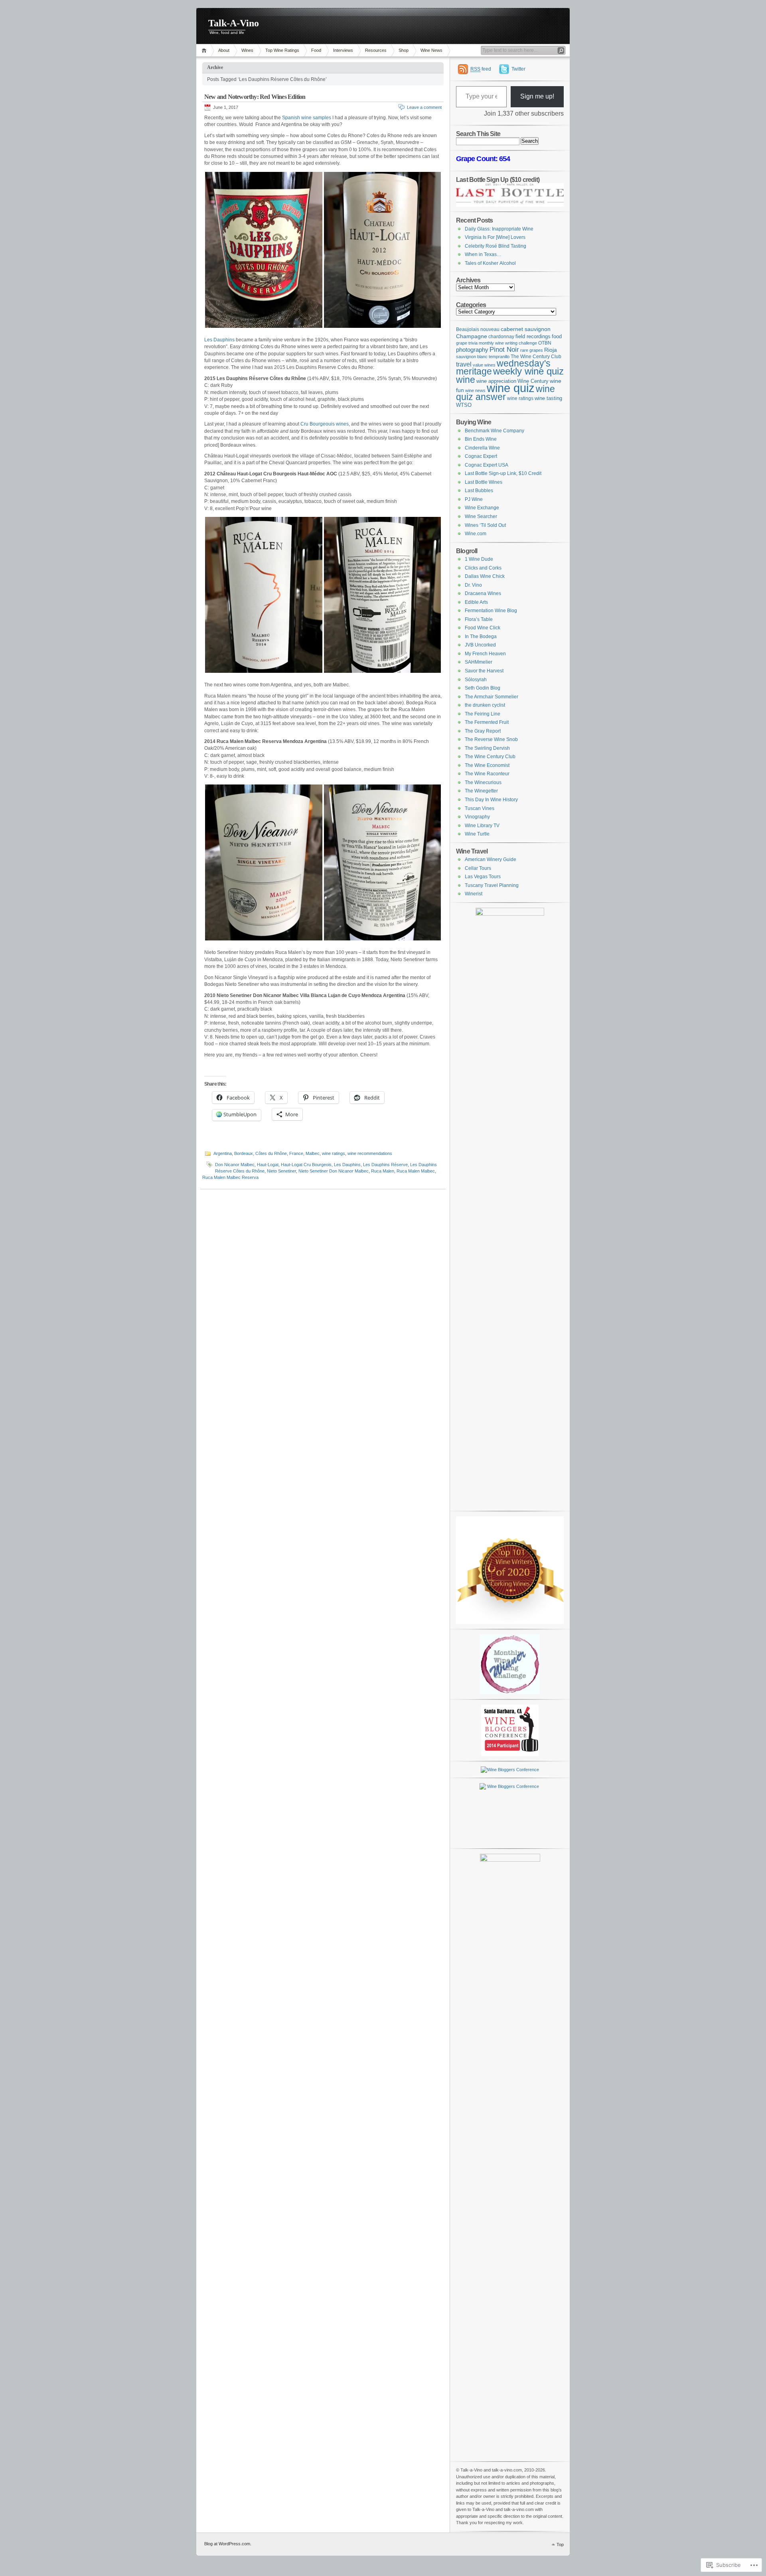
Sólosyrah (476, 680)
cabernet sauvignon (526, 329)
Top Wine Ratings (282, 50)
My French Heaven (485, 654)
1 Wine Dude (479, 559)
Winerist (474, 894)
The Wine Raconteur (487, 774)
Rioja (551, 350)
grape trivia (467, 343)
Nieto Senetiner (281, 1171)
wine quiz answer (505, 393)
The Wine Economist (487, 765)
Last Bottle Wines (484, 482)
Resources (376, 50)
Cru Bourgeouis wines (325, 424)
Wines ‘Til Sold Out (485, 525)
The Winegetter (481, 791)
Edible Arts (476, 602)
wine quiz (511, 388)
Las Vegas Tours (483, 877)
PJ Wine (474, 499)
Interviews (343, 50)
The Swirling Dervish (487, 748)
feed (481, 69)
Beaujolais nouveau (478, 329)
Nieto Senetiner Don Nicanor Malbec (334, 1171)
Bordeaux (244, 1153)
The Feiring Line (483, 714)
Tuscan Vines (480, 808)
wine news (475, 390)
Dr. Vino (473, 585)
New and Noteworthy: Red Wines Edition (255, 97)
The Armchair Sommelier (492, 697)
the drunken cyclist (485, 705)
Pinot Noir (504, 350)
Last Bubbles (479, 491)
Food (316, 50)
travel (464, 364)
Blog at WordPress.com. (228, 2544)
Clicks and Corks (483, 568)
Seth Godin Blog (483, 688)
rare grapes (532, 350)
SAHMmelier (479, 662)
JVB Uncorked (480, 645)
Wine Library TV (482, 826)
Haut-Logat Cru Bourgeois (306, 1165)
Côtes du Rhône (271, 1153)
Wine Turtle (477, 834)
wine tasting (548, 398)
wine (466, 380)
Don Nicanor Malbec (235, 1165)
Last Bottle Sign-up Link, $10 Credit (503, 473)
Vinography (477, 817)
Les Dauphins (219, 340)
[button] (264, 250)
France (296, 1153)
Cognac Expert (481, 456)
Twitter (518, 69)
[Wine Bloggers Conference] (510, 1754)
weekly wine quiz (528, 371)
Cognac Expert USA (487, 465)
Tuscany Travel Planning (492, 885)
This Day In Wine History (491, 800)
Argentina (223, 1153)
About (224, 50)
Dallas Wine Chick (485, 576)
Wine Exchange (482, 508)
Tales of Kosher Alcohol (490, 263)
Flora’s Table (479, 619)
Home (205, 50)
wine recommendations (370, 1153)
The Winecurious (483, 782)
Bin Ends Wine (481, 439)
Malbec (313, 1153)
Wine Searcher (481, 516)
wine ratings (334, 1153)
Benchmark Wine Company (495, 431)
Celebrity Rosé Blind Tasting (496, 246)
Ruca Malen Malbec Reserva (230, 1177)
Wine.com (476, 534)
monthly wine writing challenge (508, 343)
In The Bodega (481, 637)
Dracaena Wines (483, 593)
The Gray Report (483, 731)
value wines (484, 365)
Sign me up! (537, 96)
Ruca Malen (383, 1171)
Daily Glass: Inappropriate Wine (499, 229)
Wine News (431, 50)
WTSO (464, 405)
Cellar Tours (478, 868)
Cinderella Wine (482, 448)
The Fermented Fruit (487, 722)
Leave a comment (424, 107)
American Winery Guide (491, 859)
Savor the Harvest (484, 671)
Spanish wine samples (307, 118)
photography (472, 350)
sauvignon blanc (472, 357)
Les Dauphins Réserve (385, 1165)
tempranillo (499, 357)
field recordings (533, 336)
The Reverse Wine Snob (491, 739)
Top (560, 2544)
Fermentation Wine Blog (491, 611)
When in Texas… (483, 254)
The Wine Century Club (536, 356)
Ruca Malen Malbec (416, 1171)
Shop (404, 50)
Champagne (472, 336)
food (557, 336)
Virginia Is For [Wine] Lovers (495, 237)
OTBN (545, 343)
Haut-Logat (268, 1165)
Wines (247, 50)
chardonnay (501, 336)
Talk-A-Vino (234, 23)
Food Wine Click (483, 628)
